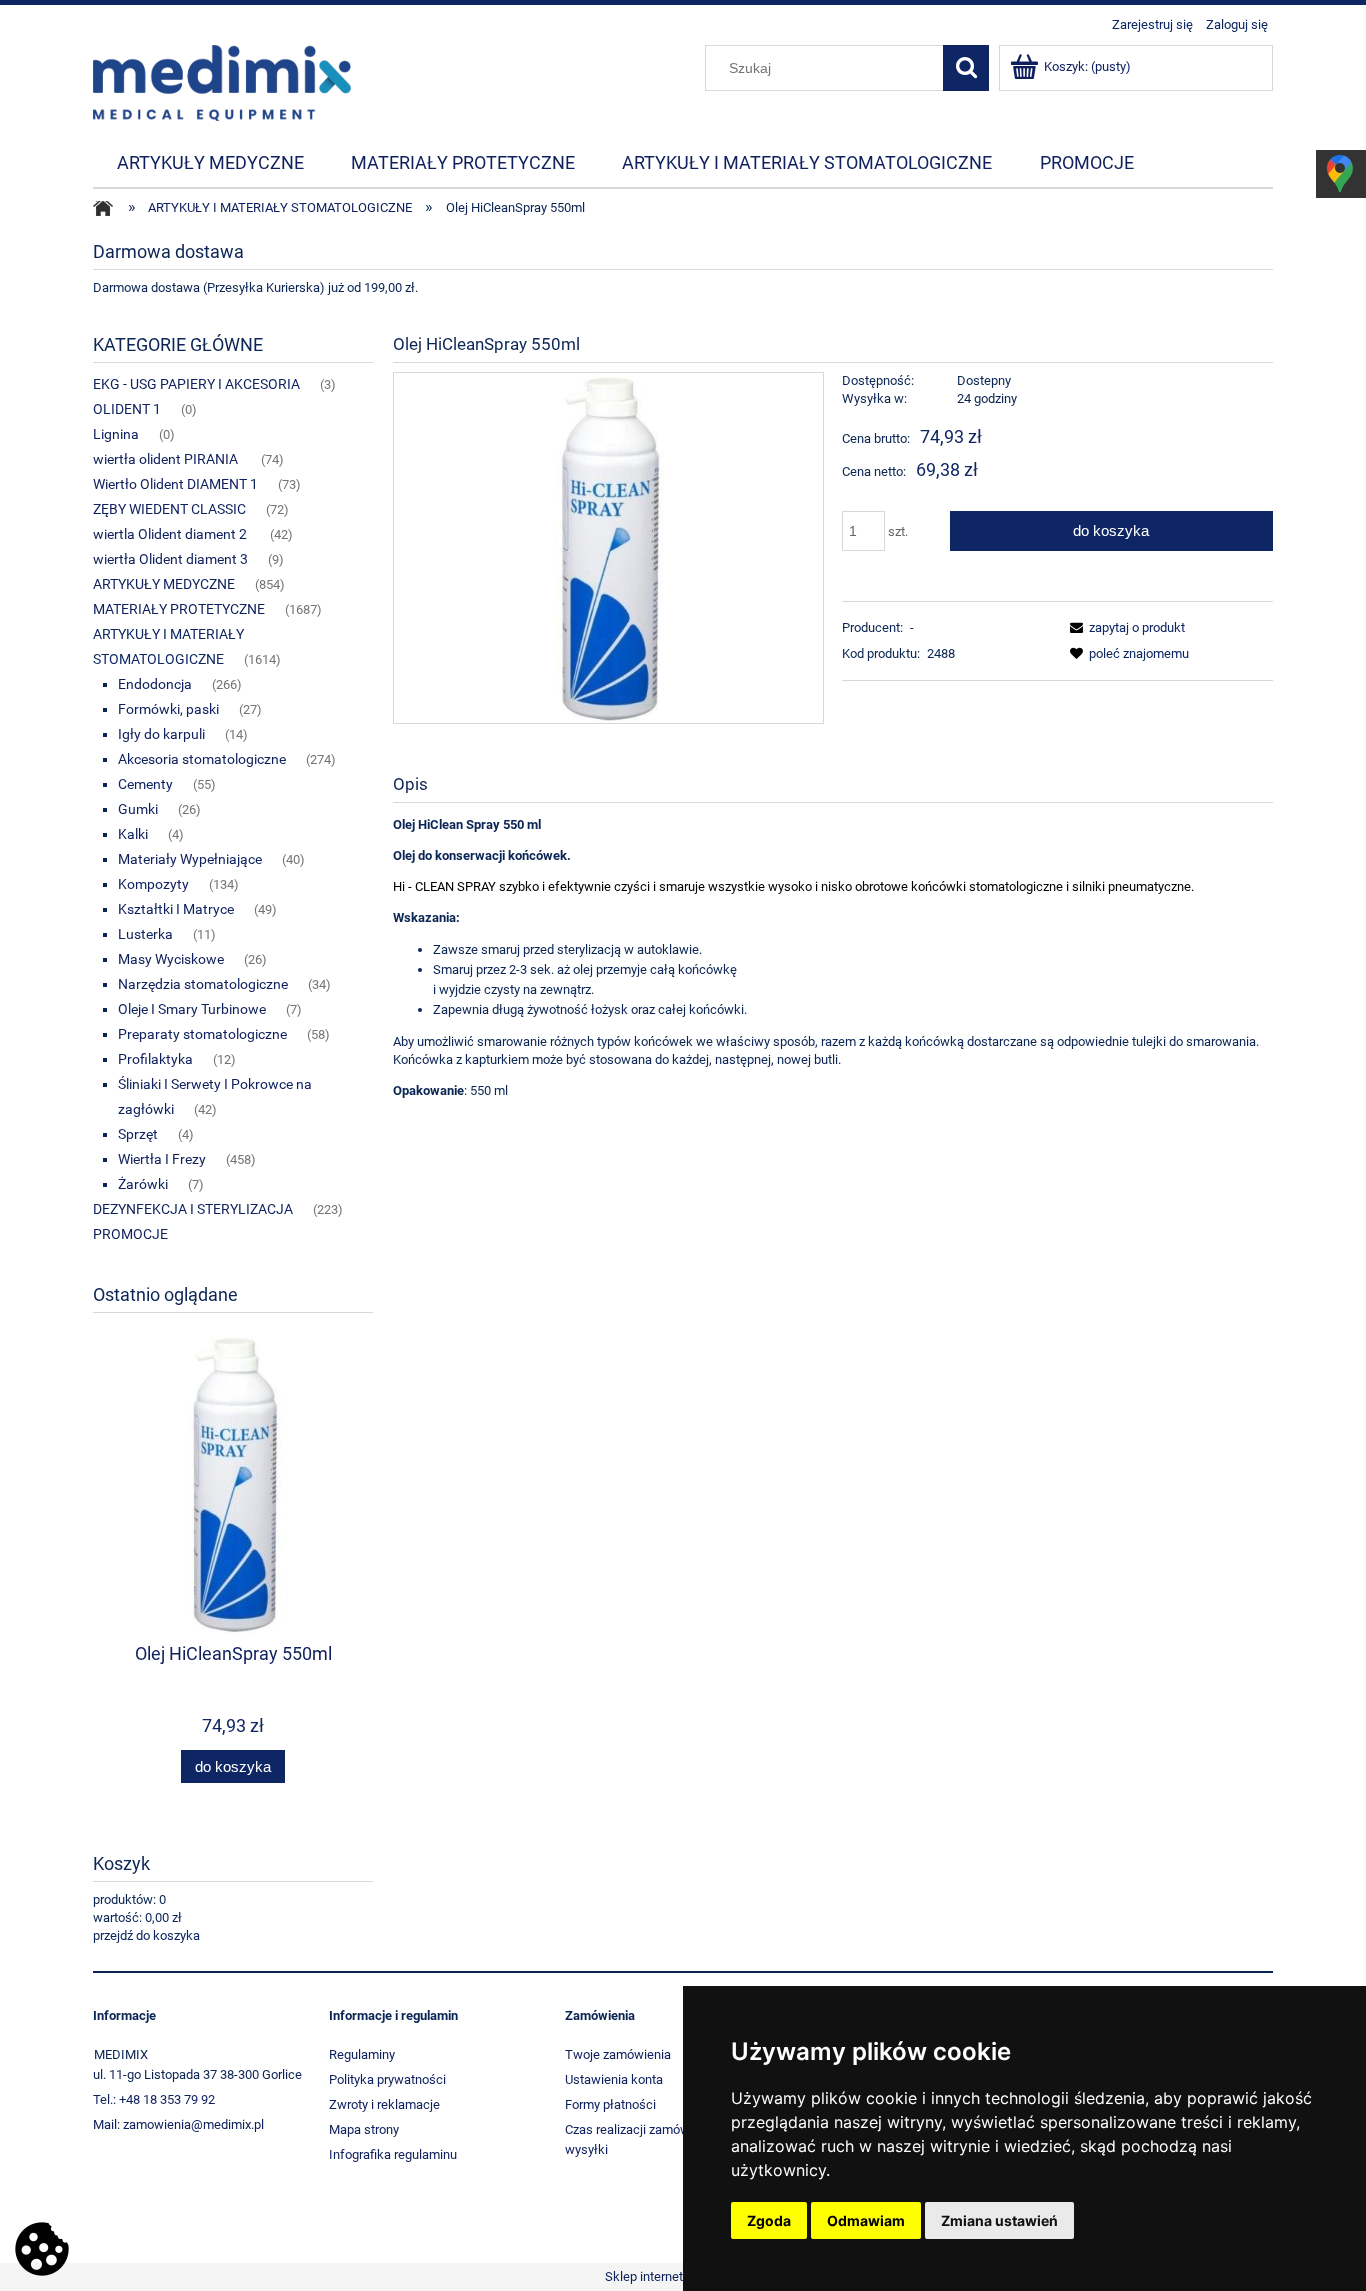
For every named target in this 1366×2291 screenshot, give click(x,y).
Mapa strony (364, 2129)
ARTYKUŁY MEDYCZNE (164, 584)
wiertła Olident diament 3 (170, 559)
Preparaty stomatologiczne (202, 1034)
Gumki (138, 809)
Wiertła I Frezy (162, 1159)
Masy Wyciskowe (171, 959)
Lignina (116, 434)
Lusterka (145, 934)
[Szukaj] (966, 68)
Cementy (145, 784)
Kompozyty (153, 884)
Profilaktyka (155, 1059)
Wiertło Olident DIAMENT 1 (175, 484)
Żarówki (143, 1184)
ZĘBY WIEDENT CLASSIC (169, 509)
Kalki (133, 834)
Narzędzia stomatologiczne (203, 984)
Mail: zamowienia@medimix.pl (178, 2124)
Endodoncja (155, 684)
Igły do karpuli (161, 734)
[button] (1124, 627)
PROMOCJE (130, 1234)
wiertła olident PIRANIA (167, 459)
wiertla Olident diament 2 (171, 534)
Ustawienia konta (614, 2079)
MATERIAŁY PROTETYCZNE (179, 609)
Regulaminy (362, 2054)
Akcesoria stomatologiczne (202, 759)
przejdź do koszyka (146, 1935)
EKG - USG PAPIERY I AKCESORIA (196, 384)
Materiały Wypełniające (190, 859)
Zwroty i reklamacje (384, 2104)
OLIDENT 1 (127, 409)
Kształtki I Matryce (176, 909)
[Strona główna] (222, 81)
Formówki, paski (168, 709)
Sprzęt (138, 1134)
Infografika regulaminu (393, 2154)
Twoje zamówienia (618, 2054)
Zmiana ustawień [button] (999, 2220)
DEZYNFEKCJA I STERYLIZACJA (193, 1209)
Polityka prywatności (387, 2079)
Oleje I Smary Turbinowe (192, 1009)
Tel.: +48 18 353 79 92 (154, 2099)
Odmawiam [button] (866, 2220)
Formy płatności (610, 2104)
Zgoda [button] (769, 2220)
